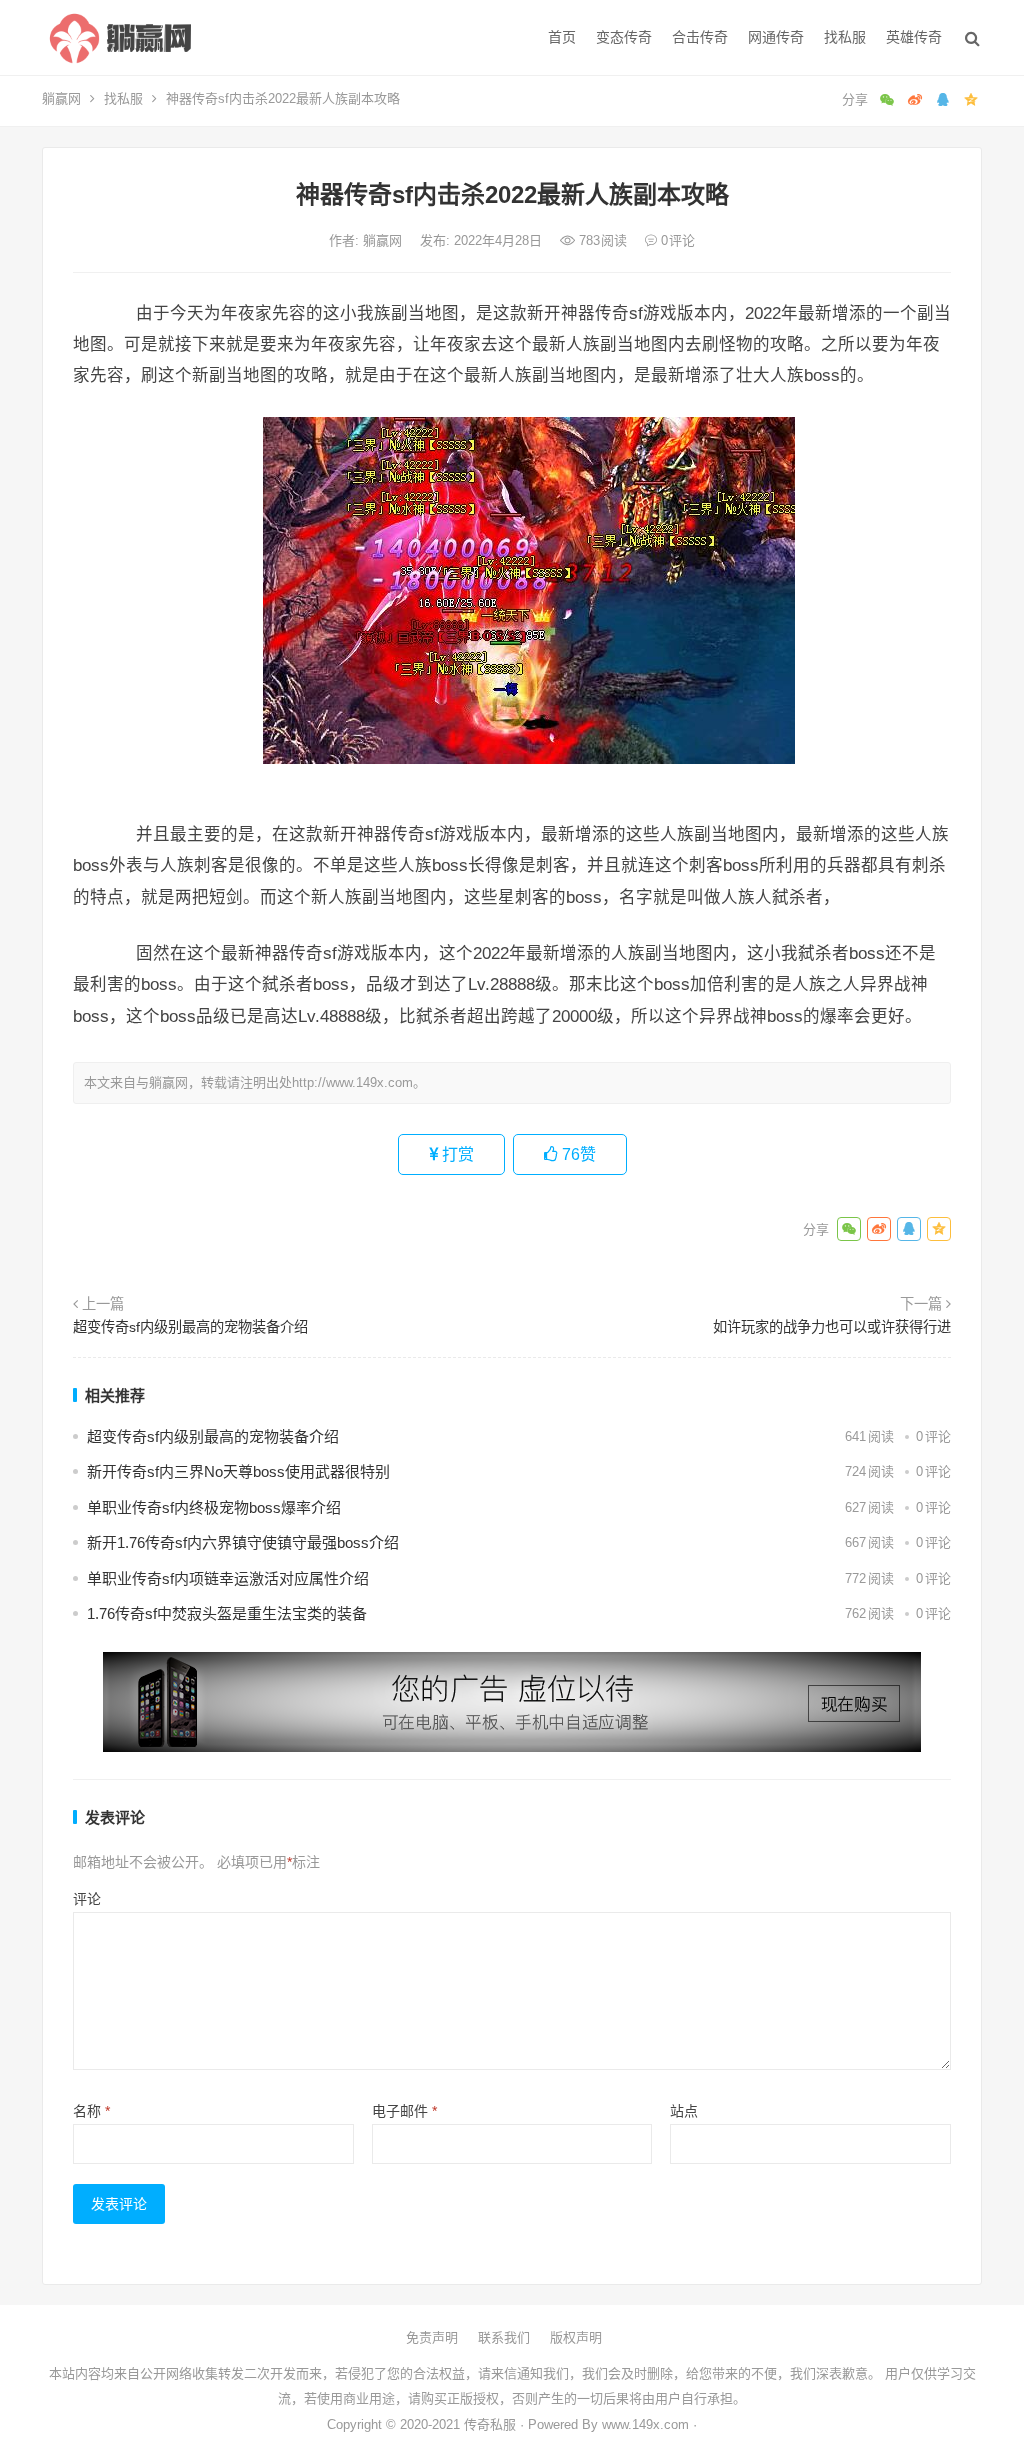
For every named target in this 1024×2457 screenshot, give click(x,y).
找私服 (845, 37)
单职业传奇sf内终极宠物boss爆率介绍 (214, 1507)
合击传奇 (700, 37)
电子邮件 (404, 2111)
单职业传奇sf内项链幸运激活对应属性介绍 (228, 1578)
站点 (684, 2111)
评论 (87, 1899)
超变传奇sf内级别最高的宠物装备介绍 (190, 1327)
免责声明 (432, 2337)
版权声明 (576, 2337)
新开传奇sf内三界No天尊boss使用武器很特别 (238, 1471)
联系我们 (504, 2337)
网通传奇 (776, 37)
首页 (562, 37)
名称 (91, 2111)
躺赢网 (61, 98)
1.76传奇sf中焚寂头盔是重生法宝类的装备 (227, 1613)
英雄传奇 (914, 37)
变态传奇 (624, 37)
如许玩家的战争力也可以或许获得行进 (832, 1327)
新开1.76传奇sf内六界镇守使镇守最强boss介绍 (243, 1542)
